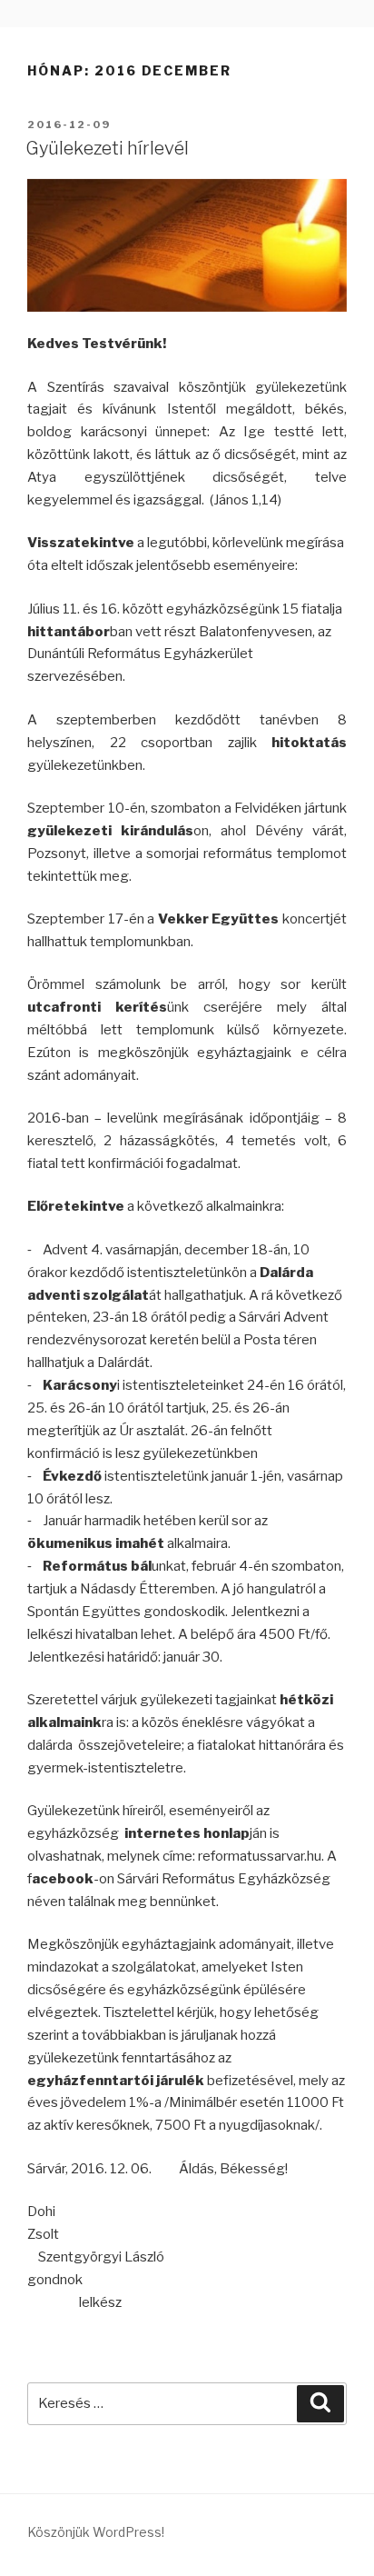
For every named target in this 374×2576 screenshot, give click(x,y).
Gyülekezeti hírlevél (107, 148)
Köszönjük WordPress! (96, 2532)
